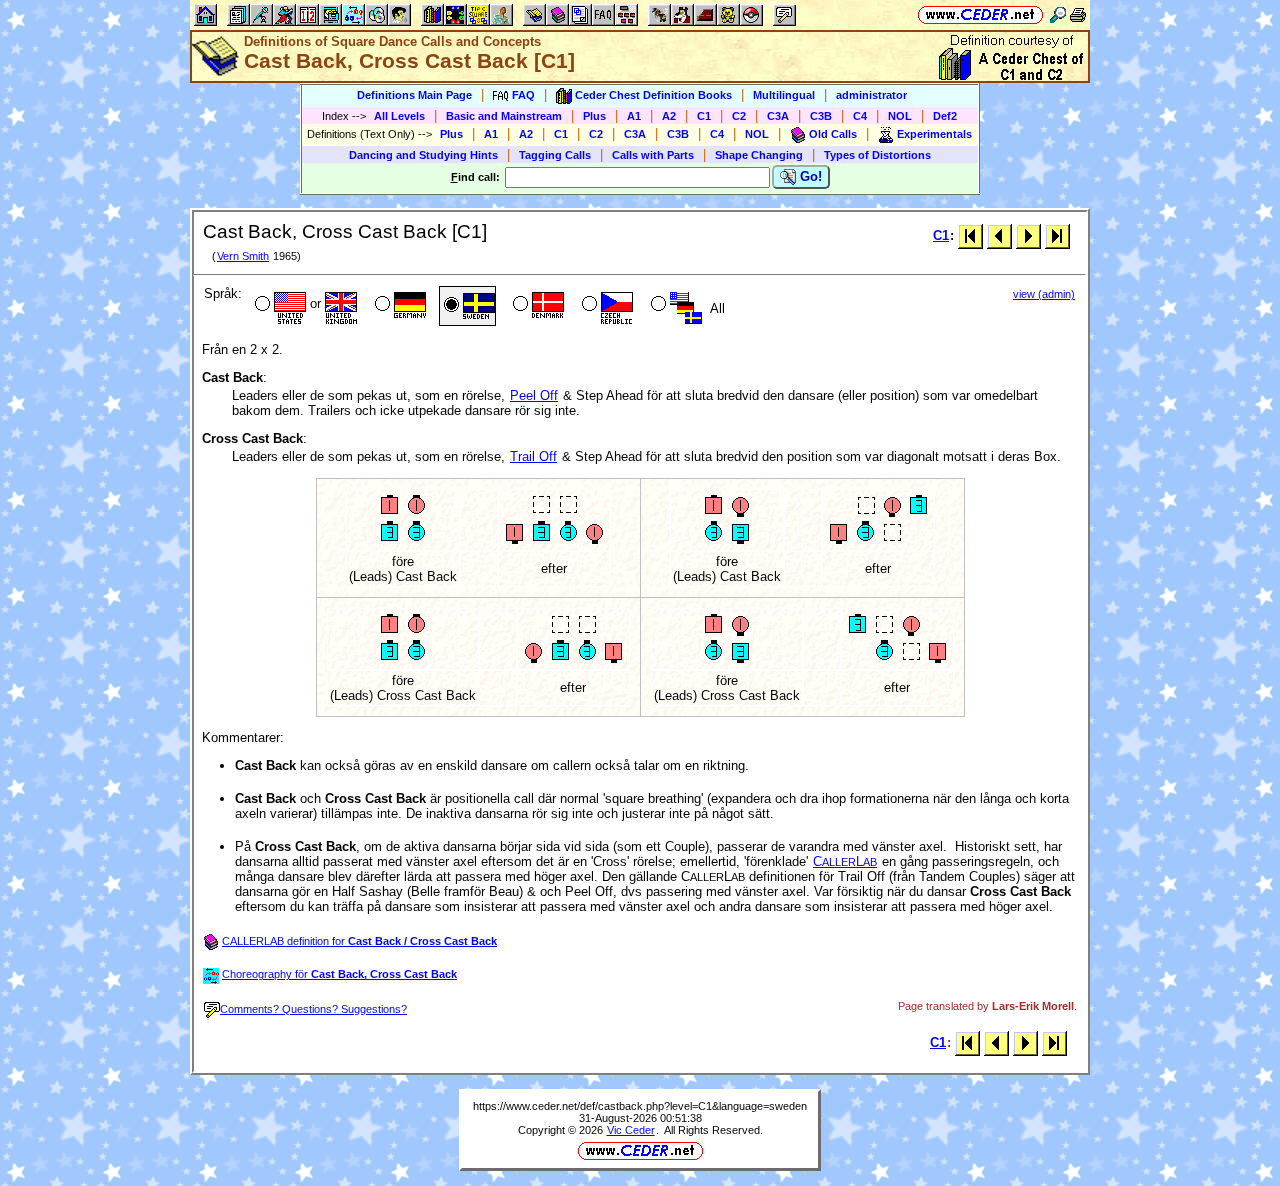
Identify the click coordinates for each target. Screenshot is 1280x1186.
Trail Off (533, 456)
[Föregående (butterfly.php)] (999, 235)
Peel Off (534, 395)
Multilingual (784, 95)
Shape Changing (759, 155)
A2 (669, 116)
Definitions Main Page (414, 95)
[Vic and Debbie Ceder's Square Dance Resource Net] (980, 14)
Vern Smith (243, 256)
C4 (860, 116)
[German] (398, 306)
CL (845, 861)
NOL (900, 116)
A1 (634, 116)
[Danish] (536, 306)
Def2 (945, 116)
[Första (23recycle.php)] (970, 235)
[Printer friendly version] (1078, 14)
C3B (821, 116)
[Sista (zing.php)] (1057, 235)
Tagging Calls (555, 155)
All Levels (399, 116)
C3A (778, 116)
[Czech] (605, 306)
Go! (809, 176)
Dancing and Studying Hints (423, 155)
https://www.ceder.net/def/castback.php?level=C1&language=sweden (640, 1106)
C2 (739, 116)
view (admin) (1044, 294)
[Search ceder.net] (1058, 14)
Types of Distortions (877, 155)
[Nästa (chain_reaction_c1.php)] (1028, 235)
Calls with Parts (653, 155)
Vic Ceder (631, 1130)
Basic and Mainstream (504, 116)
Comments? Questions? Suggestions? (313, 1009)
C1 (704, 116)
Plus (594, 116)
